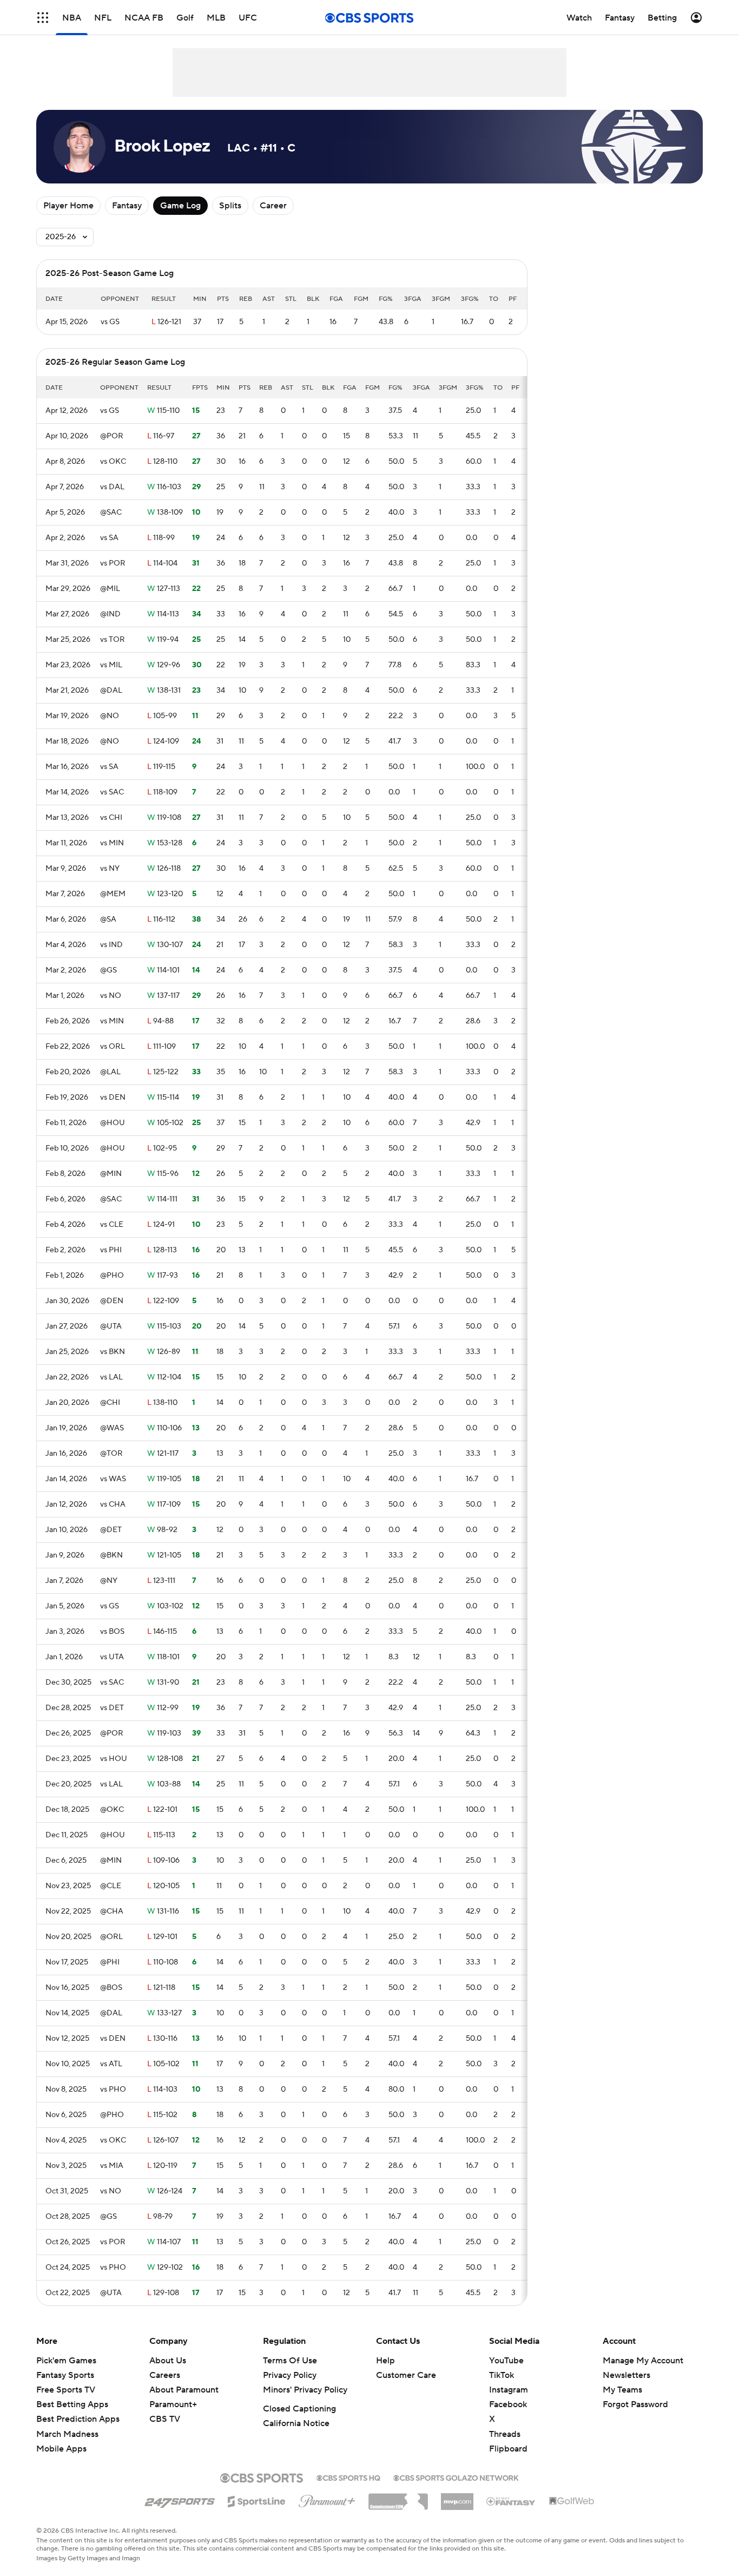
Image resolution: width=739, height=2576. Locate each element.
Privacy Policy (290, 2375)
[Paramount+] (327, 2499)
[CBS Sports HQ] (348, 2477)
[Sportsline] (257, 2500)
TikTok (502, 2375)
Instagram (509, 2390)
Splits (230, 206)
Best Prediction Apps (78, 2419)
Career (273, 206)
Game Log (180, 206)
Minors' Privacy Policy (305, 2390)
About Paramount (184, 2390)
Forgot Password (635, 2404)
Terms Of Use (290, 2361)
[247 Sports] (180, 2500)
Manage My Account (643, 2361)
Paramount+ (173, 2404)
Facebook (508, 2404)
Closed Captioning (299, 2409)
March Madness (67, 2434)
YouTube (506, 2361)
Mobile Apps (61, 2449)
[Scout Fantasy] (511, 2501)
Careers (165, 2375)
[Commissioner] (398, 2498)
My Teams (622, 2390)
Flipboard (508, 2449)
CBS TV (165, 2419)
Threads (505, 2434)
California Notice (296, 2423)
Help (385, 2361)
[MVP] (457, 2498)
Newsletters (626, 2375)
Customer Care (406, 2375)
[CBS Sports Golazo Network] (456, 2477)
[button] (43, 18)
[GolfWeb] (572, 2501)
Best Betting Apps (72, 2404)
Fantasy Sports (65, 2375)
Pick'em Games (66, 2361)
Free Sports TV (66, 2390)
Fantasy (127, 206)
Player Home (68, 206)
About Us (168, 2361)
